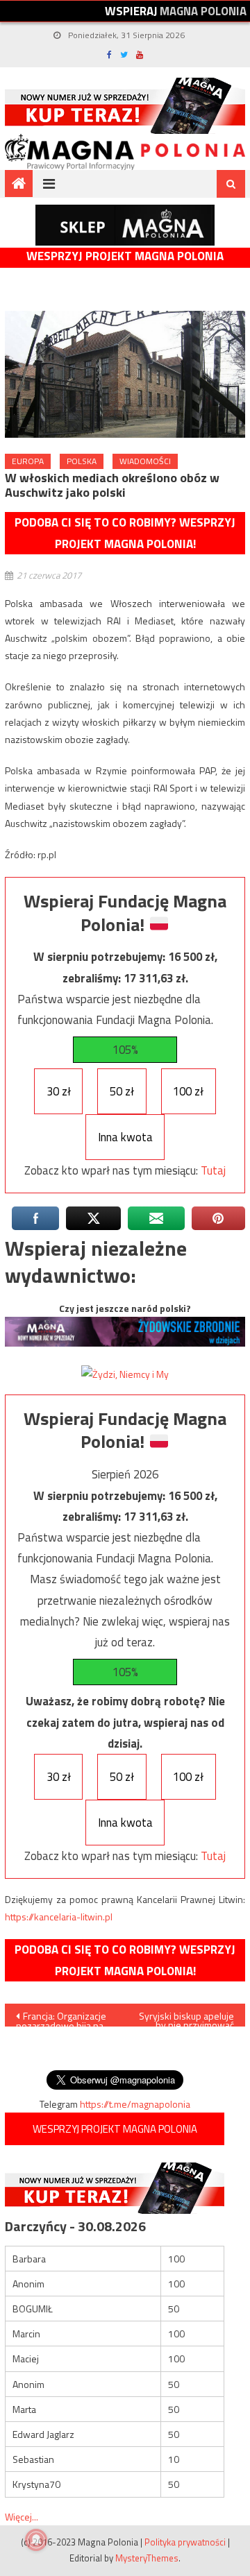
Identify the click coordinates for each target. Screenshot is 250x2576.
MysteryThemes (147, 2558)
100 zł (188, 1091)
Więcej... (22, 2517)
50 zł (122, 1091)
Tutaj (213, 1170)
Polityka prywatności (185, 2542)
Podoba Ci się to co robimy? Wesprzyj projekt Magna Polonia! (125, 533)
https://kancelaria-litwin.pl (59, 1917)
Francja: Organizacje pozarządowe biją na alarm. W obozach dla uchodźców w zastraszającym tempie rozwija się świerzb (64, 2018)
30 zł (59, 1091)
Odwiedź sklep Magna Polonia (125, 225)
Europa (28, 461)
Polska (82, 461)
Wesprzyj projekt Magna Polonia (125, 256)
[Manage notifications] (36, 2540)
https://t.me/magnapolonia (135, 2104)
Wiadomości (145, 461)
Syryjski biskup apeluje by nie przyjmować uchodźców (186, 2018)
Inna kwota (125, 1137)
